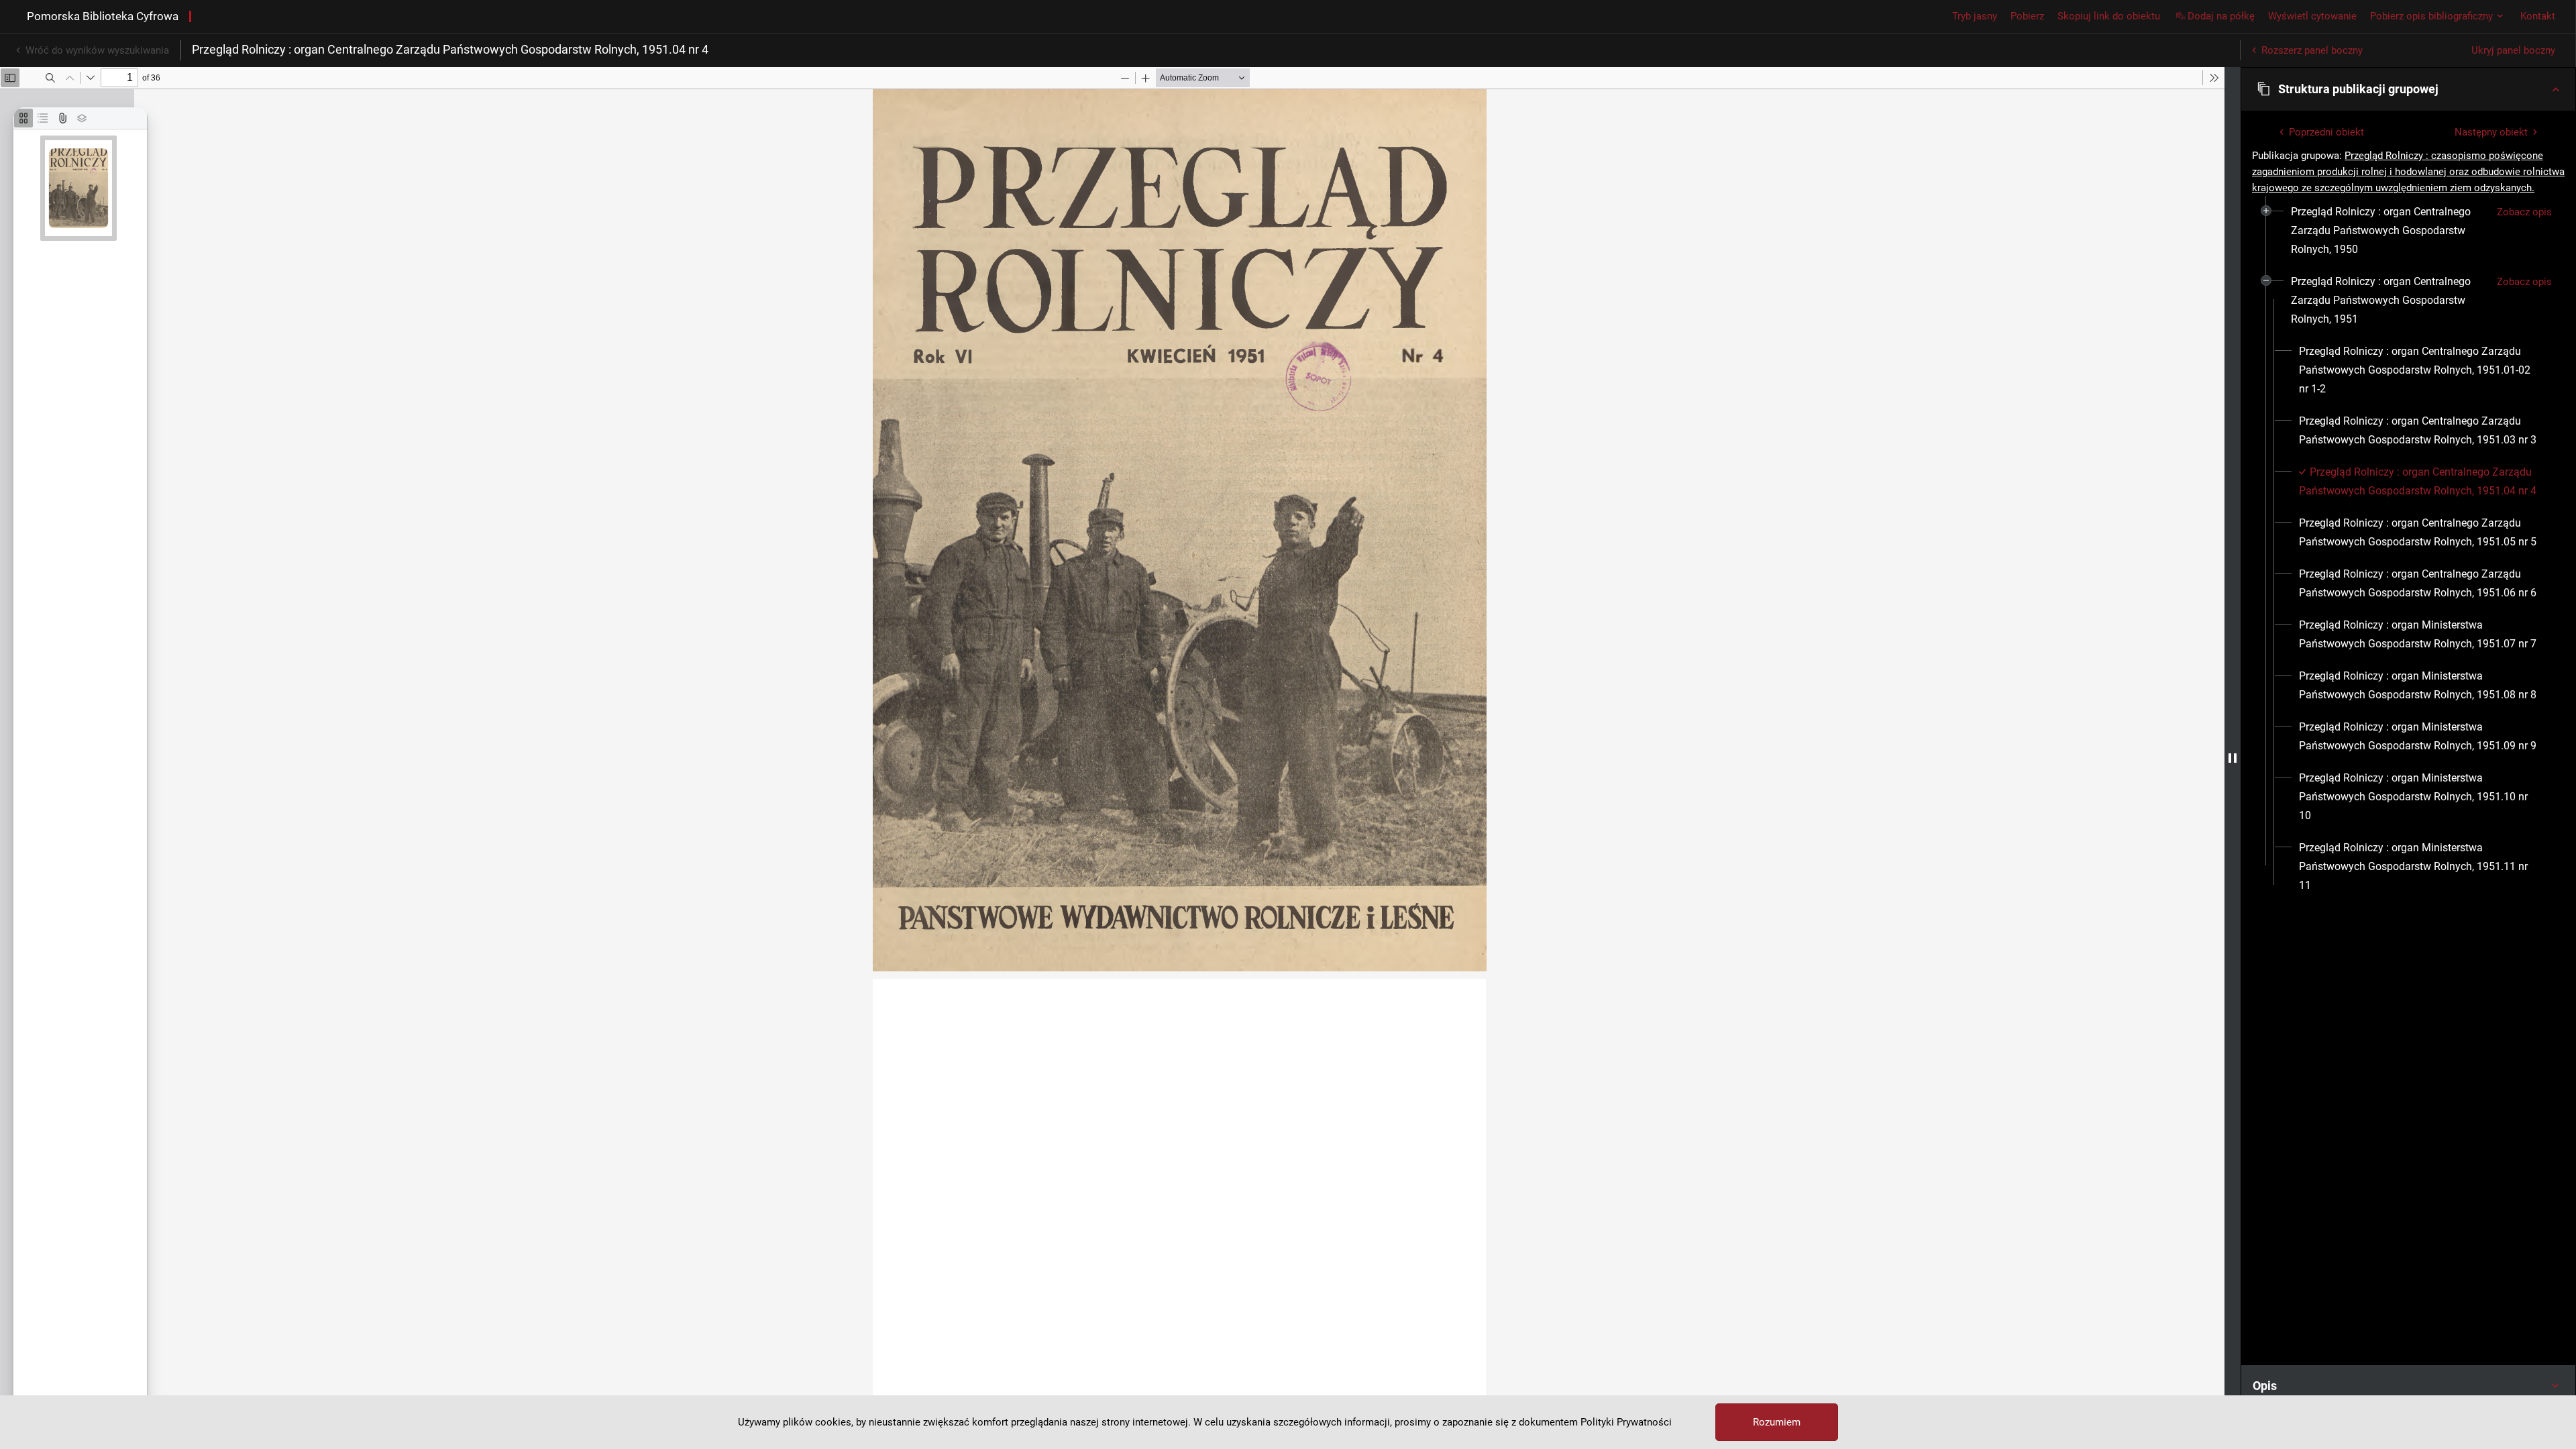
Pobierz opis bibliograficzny (2431, 16)
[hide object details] (2233, 758)
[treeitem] (2408, 231)
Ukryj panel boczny (2513, 50)
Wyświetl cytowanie (2312, 16)
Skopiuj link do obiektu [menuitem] (2109, 16)
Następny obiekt (2491, 132)
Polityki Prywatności (1626, 1422)
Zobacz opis (2524, 212)
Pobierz (2027, 16)
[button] (2408, 89)
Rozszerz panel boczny (2312, 50)
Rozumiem (1777, 1422)
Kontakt (2538, 16)
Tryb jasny (1975, 16)
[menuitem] (2389, 231)
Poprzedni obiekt (2326, 132)
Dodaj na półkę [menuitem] (2221, 16)
